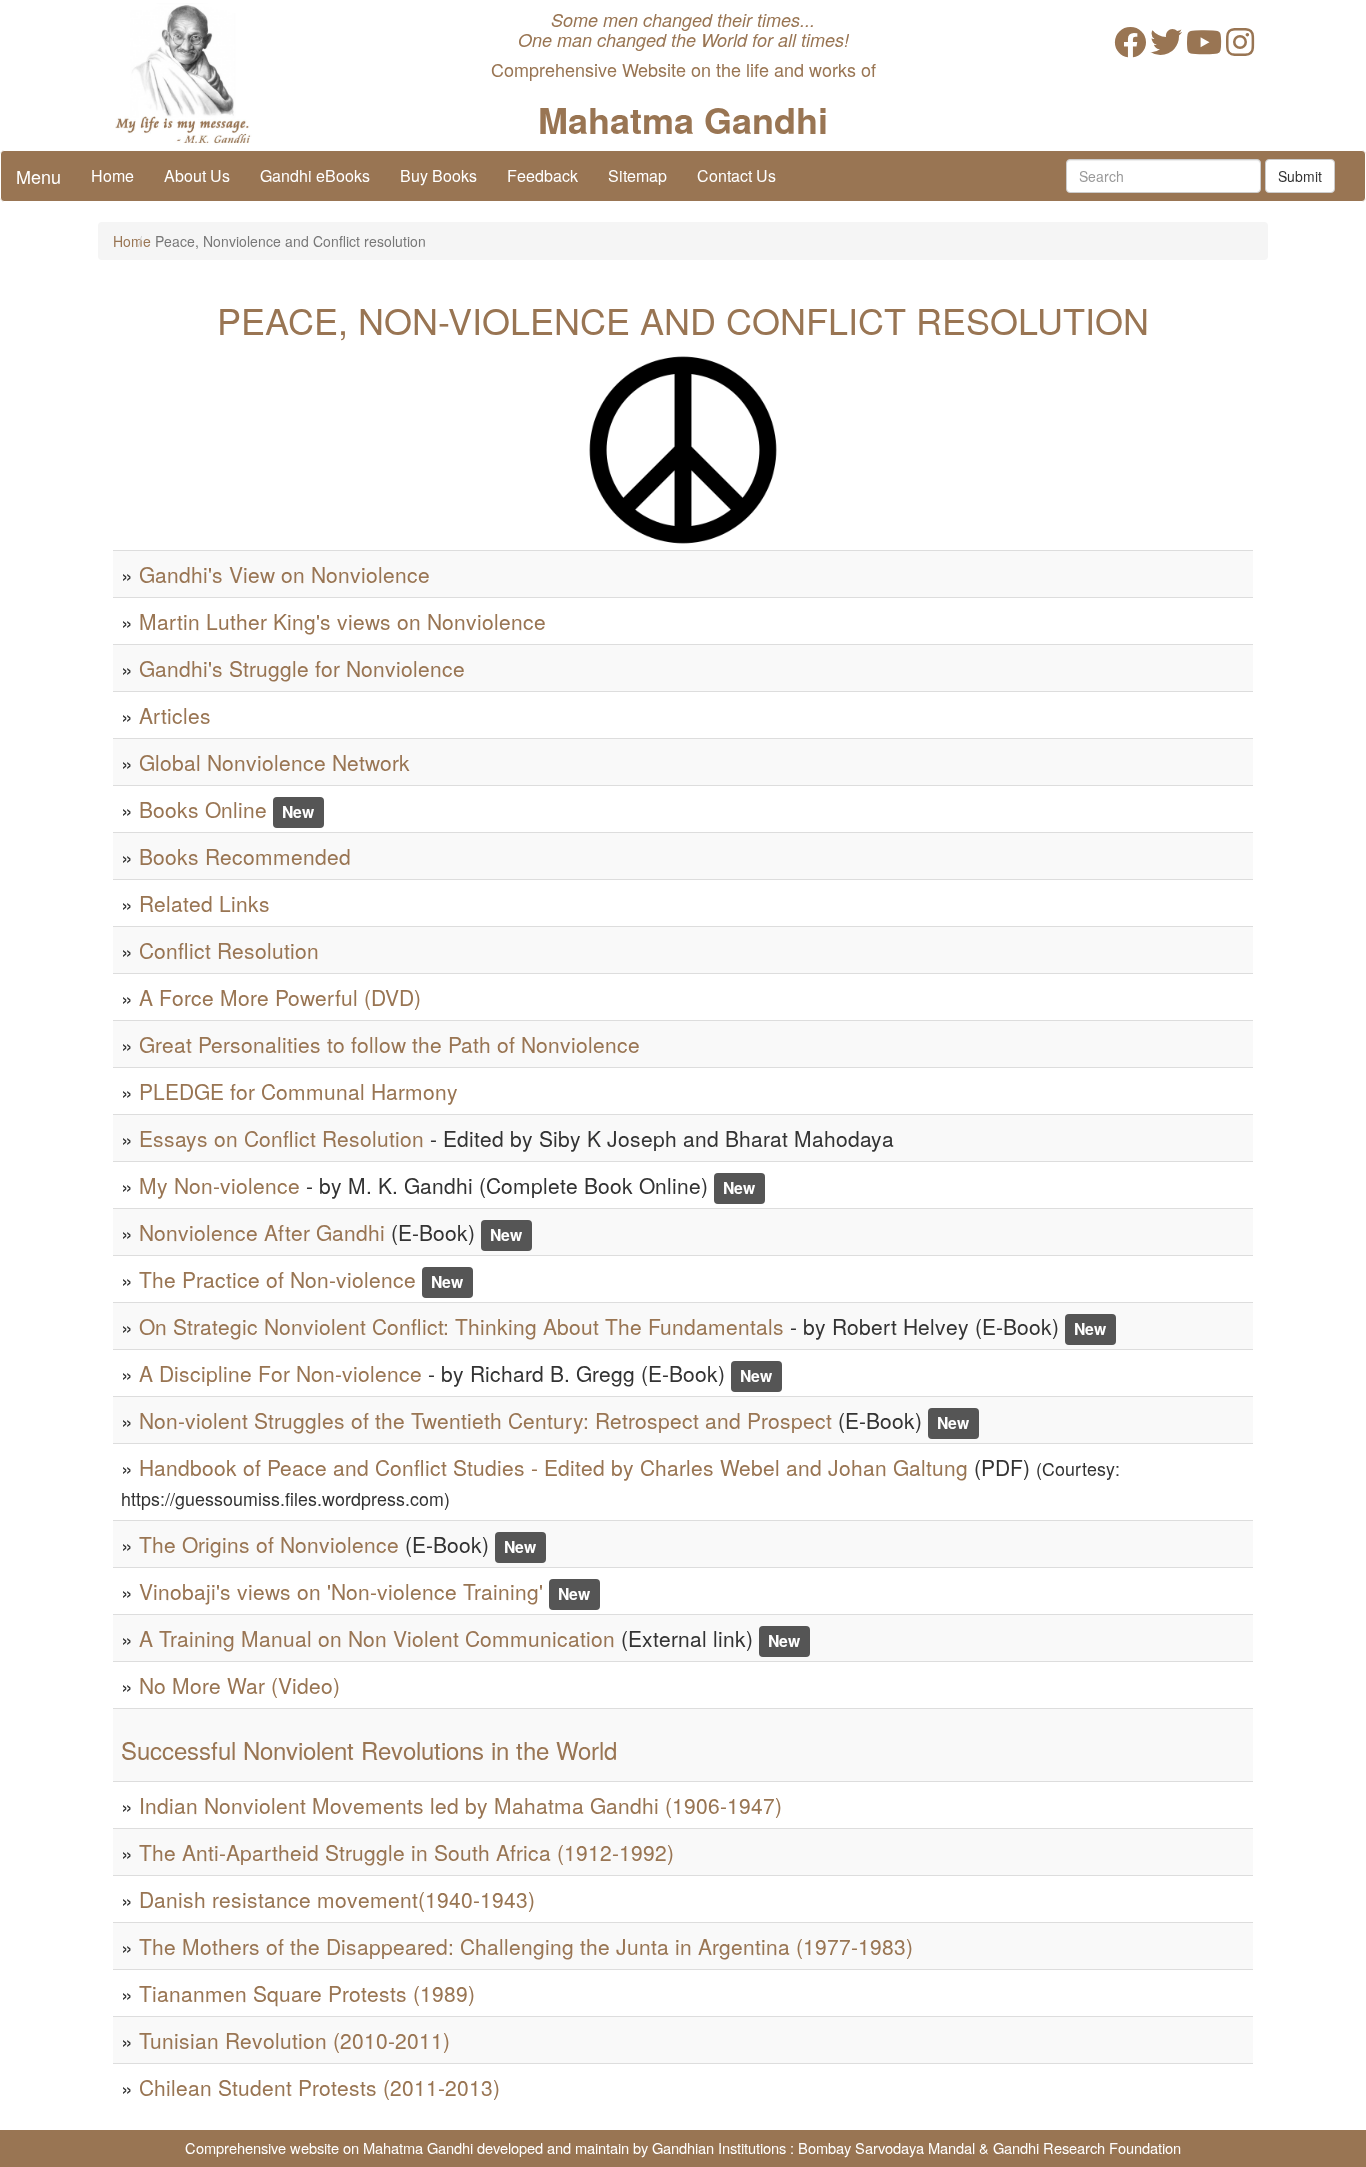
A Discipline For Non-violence (280, 1373)
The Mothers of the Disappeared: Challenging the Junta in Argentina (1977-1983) (526, 1946)
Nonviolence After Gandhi (262, 1232)
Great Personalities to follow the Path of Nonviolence (389, 1044)
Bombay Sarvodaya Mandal (886, 2147)
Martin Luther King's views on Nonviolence (342, 621)
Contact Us (736, 175)
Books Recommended (245, 856)
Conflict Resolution (229, 950)
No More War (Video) (239, 1685)
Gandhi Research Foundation (1087, 2147)
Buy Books (438, 175)
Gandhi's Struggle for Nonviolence (302, 668)
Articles (175, 715)
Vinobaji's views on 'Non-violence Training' (341, 1591)
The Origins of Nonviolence (269, 1544)
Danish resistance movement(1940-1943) (337, 1899)
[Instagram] (1240, 47)
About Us (197, 175)
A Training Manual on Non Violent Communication (377, 1638)
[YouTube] (1204, 47)
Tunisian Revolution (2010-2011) (294, 2040)
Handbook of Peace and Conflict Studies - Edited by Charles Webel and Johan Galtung (553, 1467)
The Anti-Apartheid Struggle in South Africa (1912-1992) (406, 1852)
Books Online (203, 809)
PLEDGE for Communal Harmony (298, 1091)
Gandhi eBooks (315, 175)
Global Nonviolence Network (274, 762)
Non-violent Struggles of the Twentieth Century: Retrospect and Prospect (485, 1420)
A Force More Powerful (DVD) (280, 997)
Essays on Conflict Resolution (281, 1138)
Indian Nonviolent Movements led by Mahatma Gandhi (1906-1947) (460, 1805)
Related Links (204, 903)
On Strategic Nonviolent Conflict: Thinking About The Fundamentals (461, 1326)
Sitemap (637, 175)
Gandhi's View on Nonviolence (284, 574)
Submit (1300, 176)
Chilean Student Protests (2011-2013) (319, 2087)
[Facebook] (1130, 47)
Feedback (542, 175)
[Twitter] (1166, 47)
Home (112, 175)
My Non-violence (219, 1185)
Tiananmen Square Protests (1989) (307, 1993)
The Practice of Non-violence (277, 1279)
